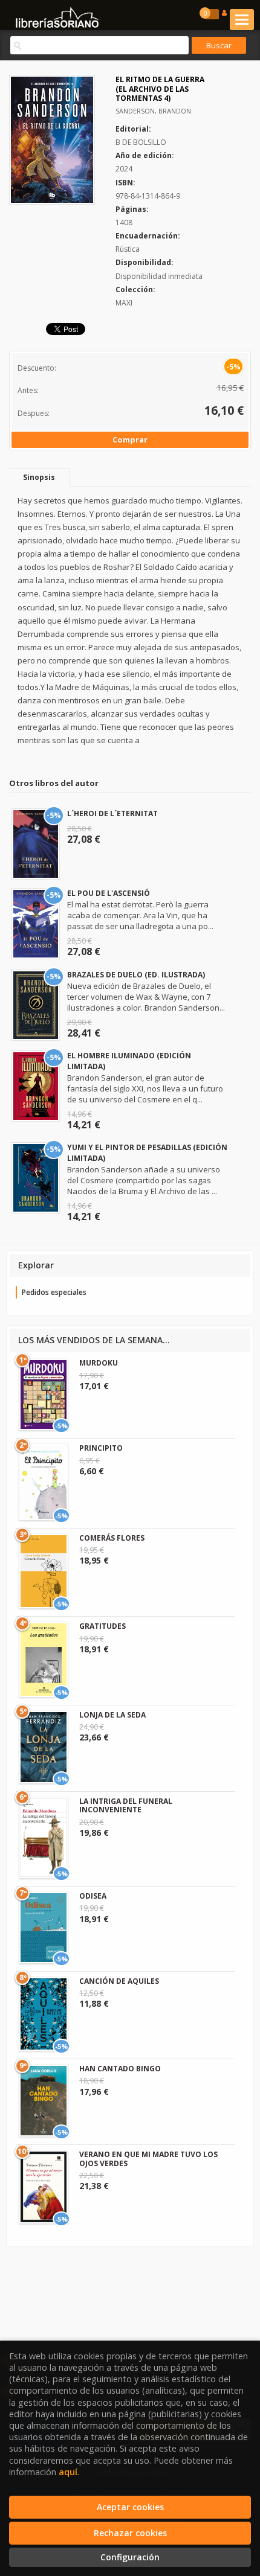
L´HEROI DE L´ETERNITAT (112, 813)
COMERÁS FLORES (112, 1538)
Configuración (130, 2557)
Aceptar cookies (130, 2507)
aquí (68, 2472)
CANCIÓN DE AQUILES (119, 1981)
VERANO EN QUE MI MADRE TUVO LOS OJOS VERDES (148, 2159)
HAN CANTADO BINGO (120, 2069)
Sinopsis (39, 477)
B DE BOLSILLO (141, 142)
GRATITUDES (102, 1626)
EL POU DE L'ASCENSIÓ (109, 893)
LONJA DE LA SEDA (112, 1715)
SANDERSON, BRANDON (153, 111)
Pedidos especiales (54, 1292)
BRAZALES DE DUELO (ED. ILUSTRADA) (136, 975)
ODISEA (93, 1896)
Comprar (130, 439)
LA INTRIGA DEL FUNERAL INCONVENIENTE (126, 1805)
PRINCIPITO (101, 1448)
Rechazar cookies (130, 2533)
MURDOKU (99, 1363)
